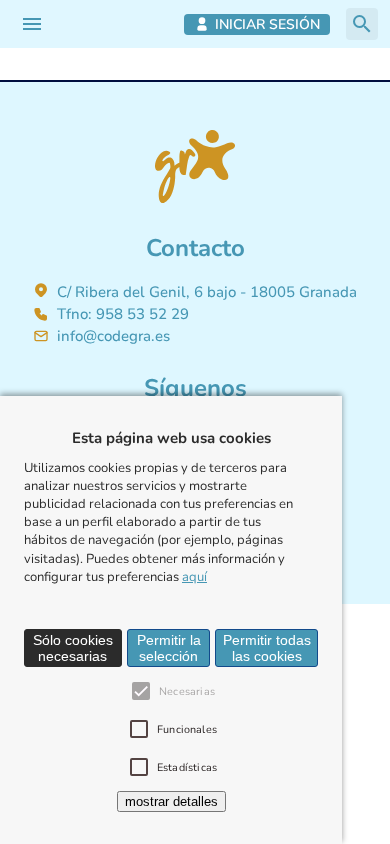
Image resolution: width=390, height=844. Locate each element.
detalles (171, 801)
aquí (194, 577)
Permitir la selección (169, 648)
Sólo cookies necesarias (73, 648)
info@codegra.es (113, 336)
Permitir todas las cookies (267, 648)
